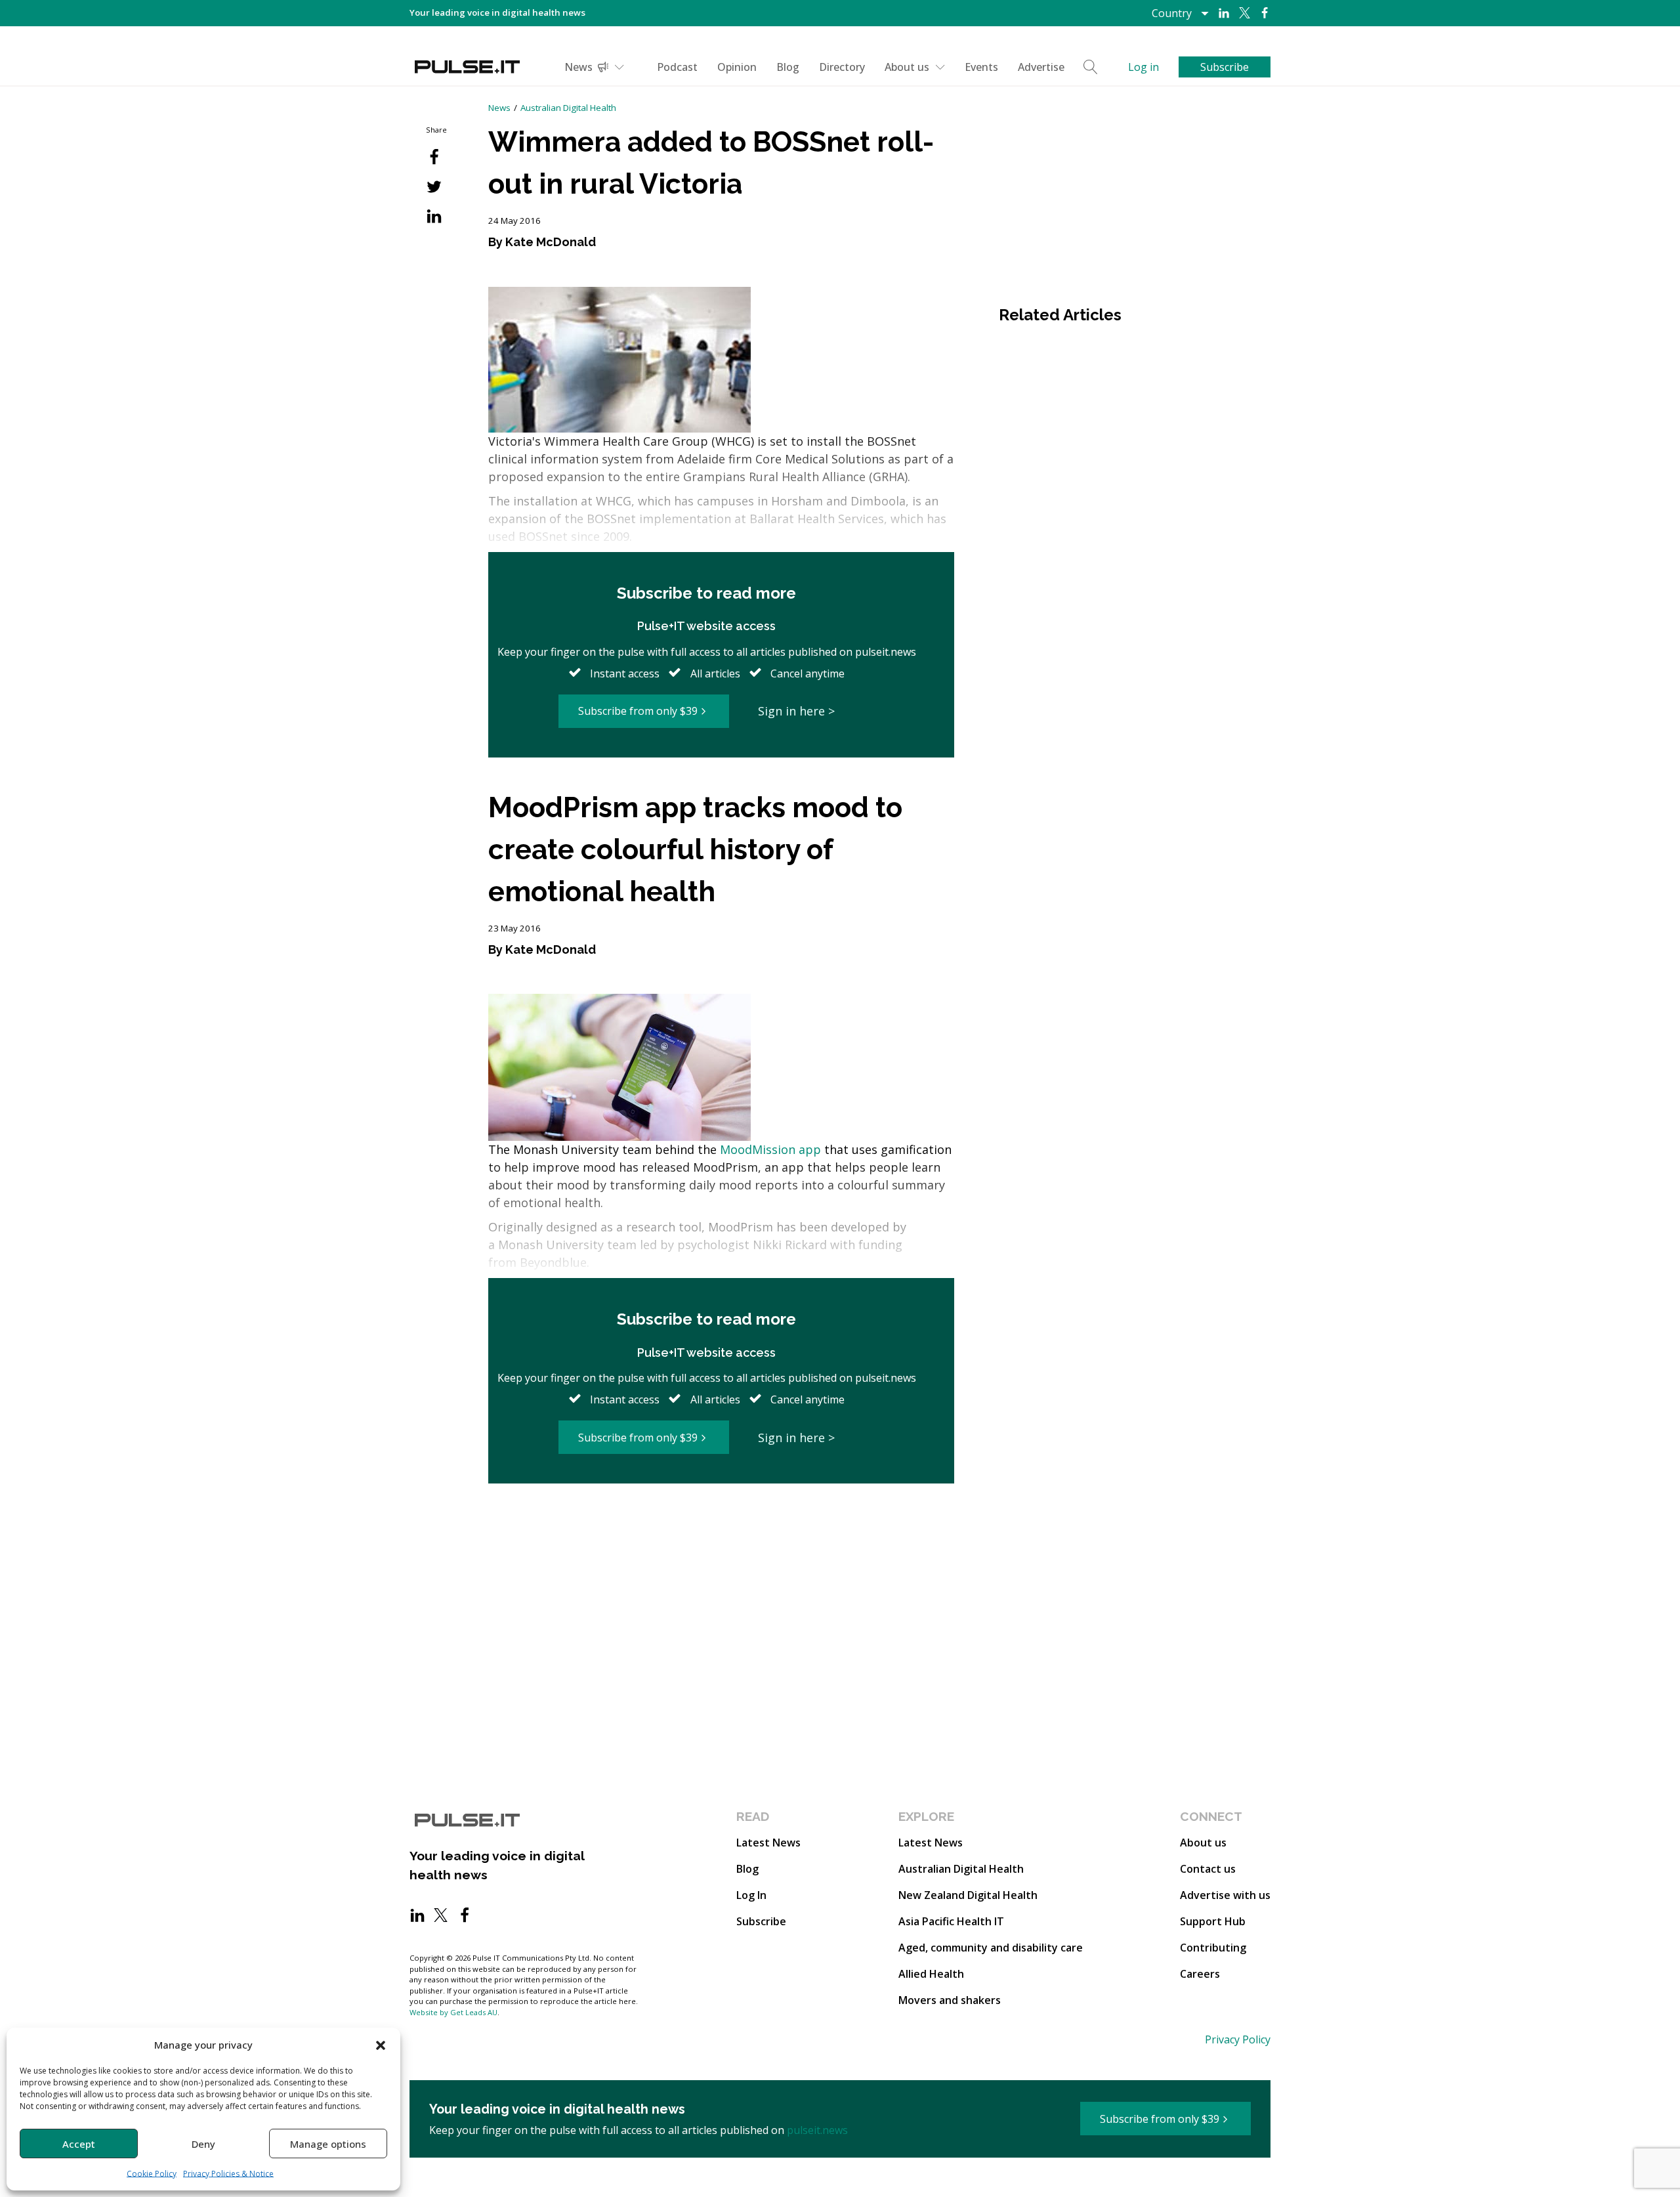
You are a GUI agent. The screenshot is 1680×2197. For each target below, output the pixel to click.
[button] (381, 2045)
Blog (788, 67)
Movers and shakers (950, 2000)
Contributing (1213, 1948)
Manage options (328, 2144)
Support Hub (1213, 1921)
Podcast (677, 67)
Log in (1144, 67)
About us (907, 67)
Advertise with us (1225, 1895)
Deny (203, 2144)
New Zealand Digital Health (968, 1895)
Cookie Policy (152, 2174)
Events (981, 67)
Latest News (768, 1843)
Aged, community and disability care (991, 1948)
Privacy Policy (1238, 2039)
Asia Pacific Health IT (951, 1921)
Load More (721, 1534)
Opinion (737, 67)
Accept (79, 2144)
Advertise (1041, 67)
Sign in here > (796, 711)
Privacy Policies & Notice (228, 2174)
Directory (842, 67)
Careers (1200, 1974)
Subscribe (761, 1921)
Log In (751, 1895)
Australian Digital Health (568, 108)
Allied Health (931, 1974)
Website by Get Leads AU (453, 2012)
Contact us (1208, 1869)
